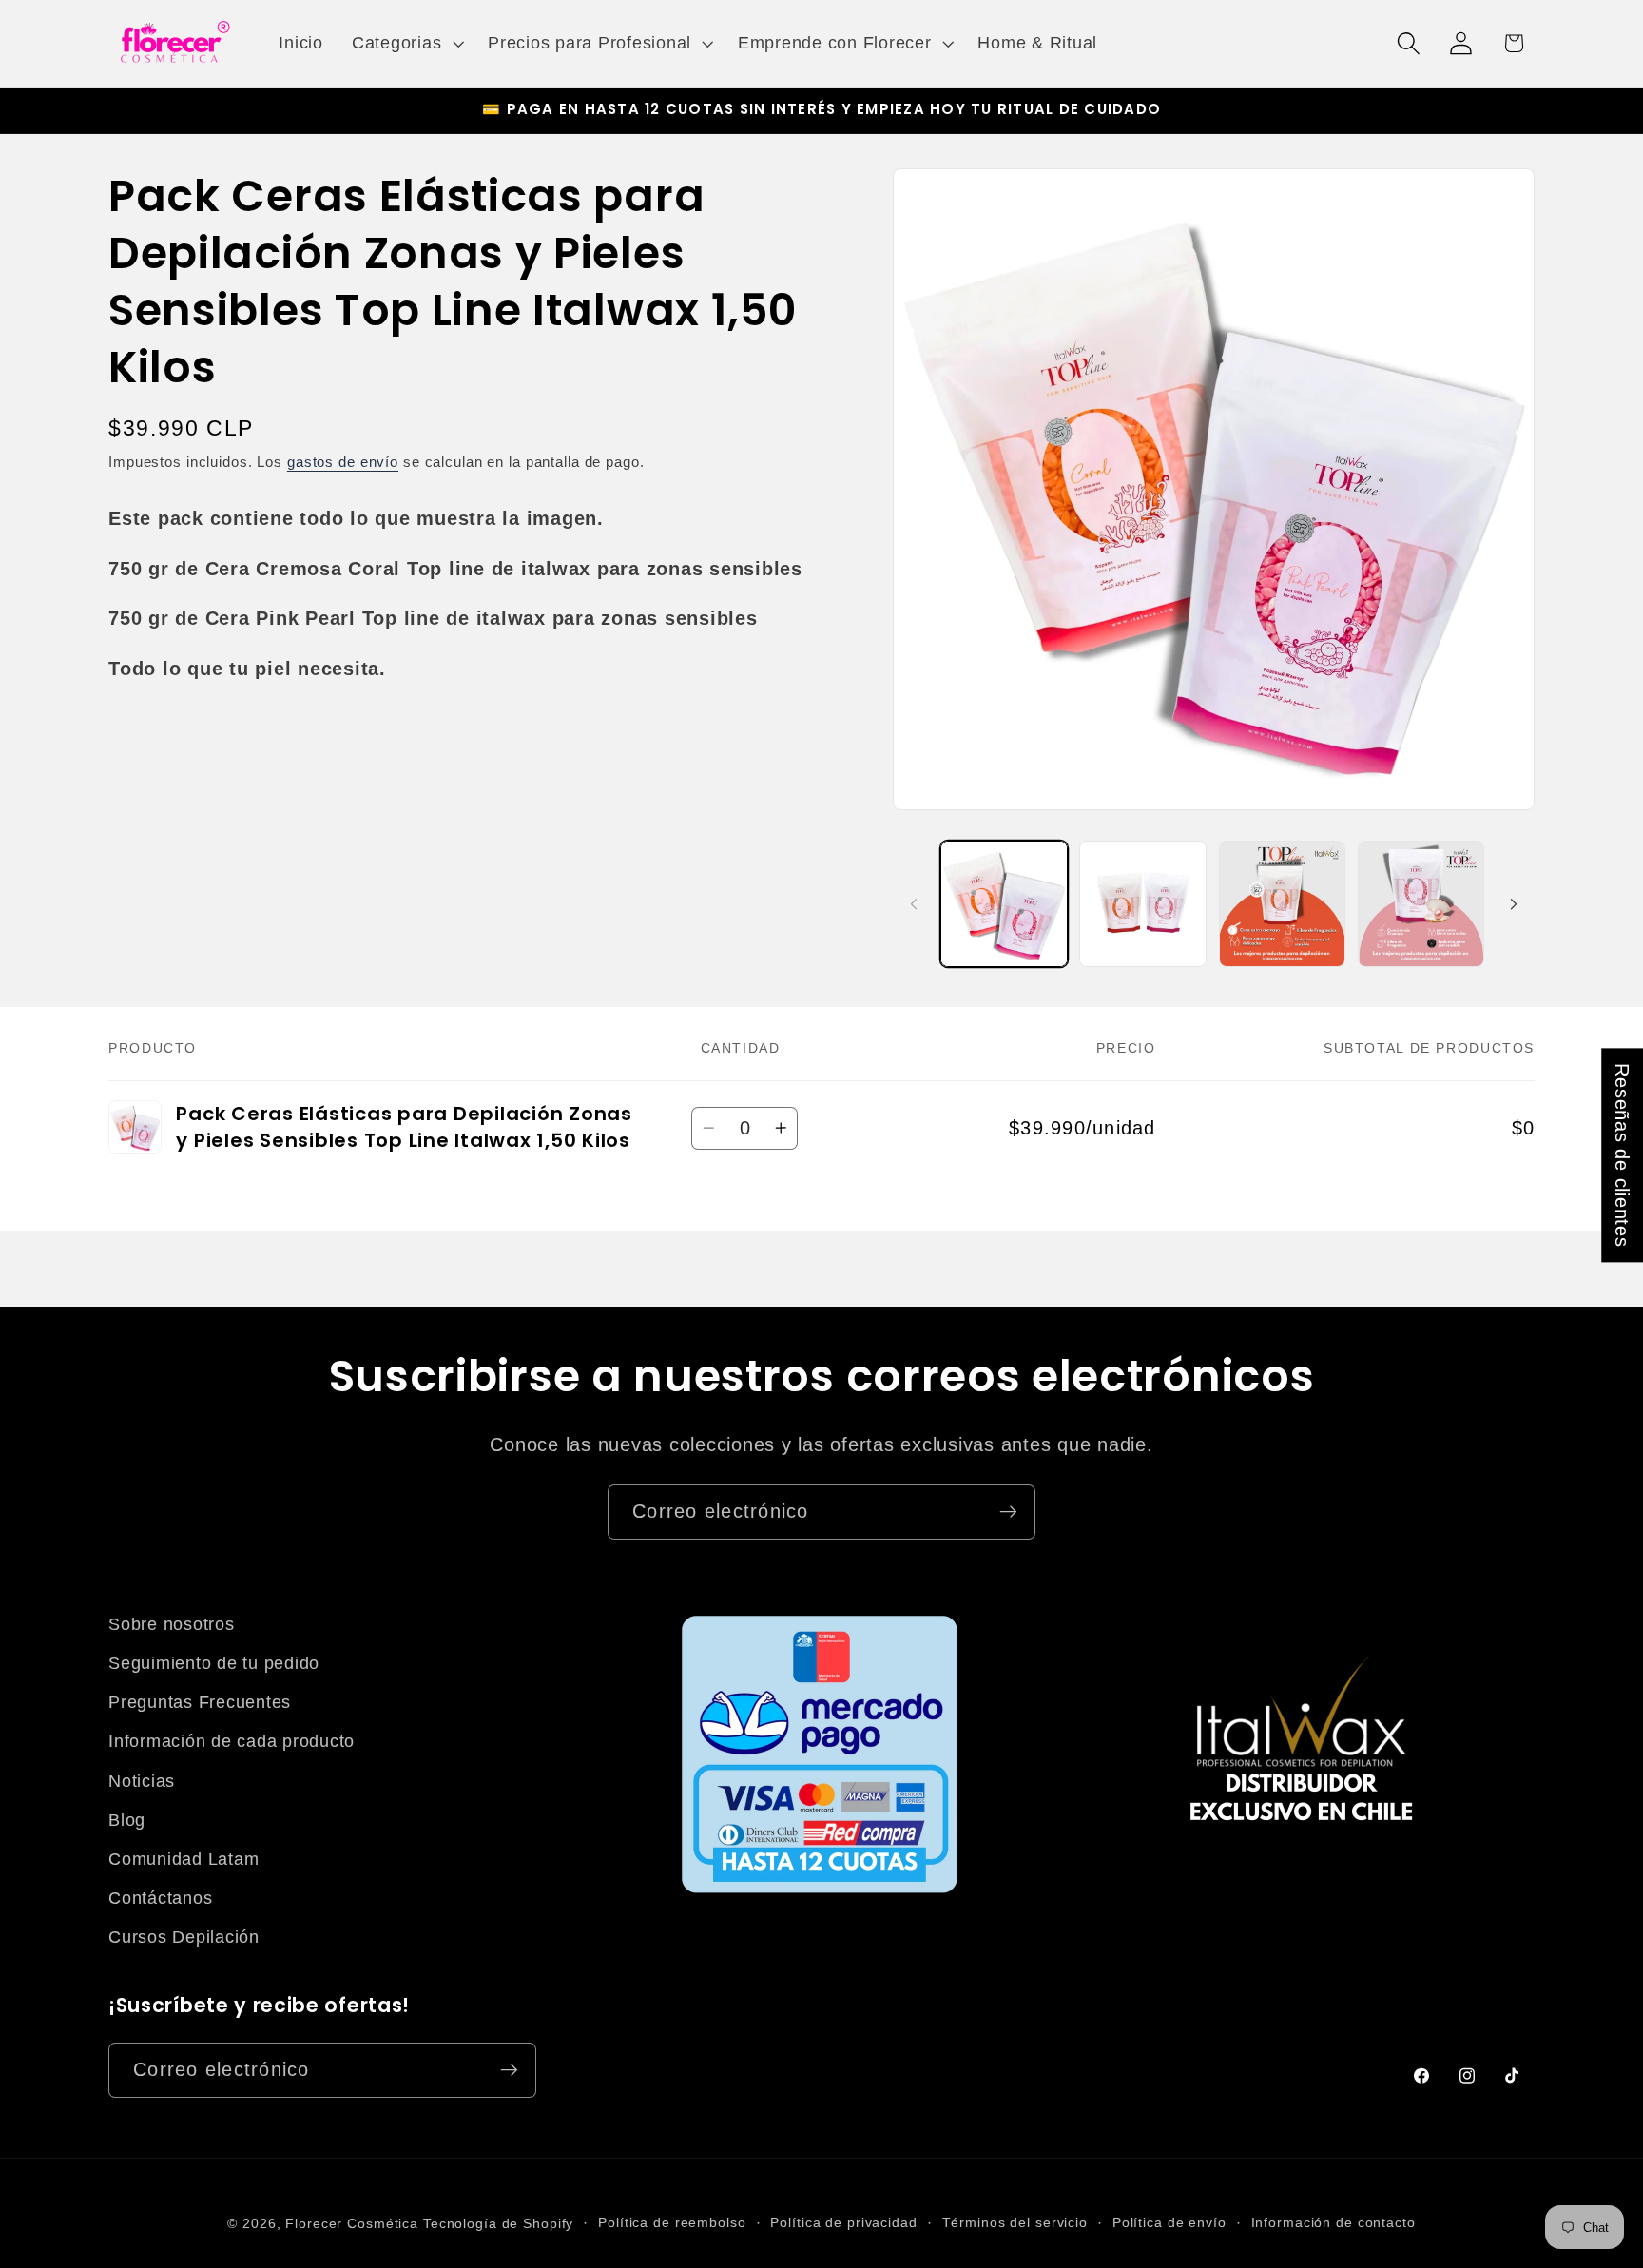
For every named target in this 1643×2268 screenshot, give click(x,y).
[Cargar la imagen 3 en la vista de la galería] (1283, 904)
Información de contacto (1334, 2223)
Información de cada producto (232, 1741)
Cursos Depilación (184, 1937)
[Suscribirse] (1008, 1512)
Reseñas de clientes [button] (1622, 1155)
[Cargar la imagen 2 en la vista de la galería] (1143, 904)
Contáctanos (160, 1898)
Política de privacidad (843, 2223)
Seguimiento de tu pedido (214, 1663)
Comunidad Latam (184, 1859)
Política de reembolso (672, 2223)
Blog (127, 1820)
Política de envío (1169, 2223)
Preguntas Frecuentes (200, 1702)
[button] (406, 44)
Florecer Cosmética (352, 2224)
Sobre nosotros (172, 1624)
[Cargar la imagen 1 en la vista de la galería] (1004, 904)
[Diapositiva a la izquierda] (914, 903)
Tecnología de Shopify (498, 2224)
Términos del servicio (1015, 2223)
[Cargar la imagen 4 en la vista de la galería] (1421, 904)
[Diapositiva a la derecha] (1514, 903)
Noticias (142, 1781)
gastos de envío (343, 462)
